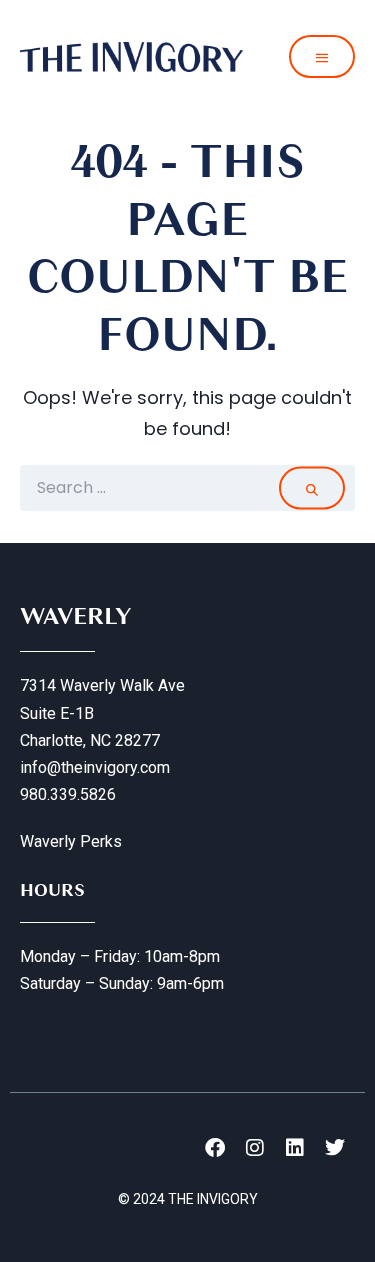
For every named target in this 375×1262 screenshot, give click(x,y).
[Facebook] (215, 1148)
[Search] (312, 487)
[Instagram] (255, 1148)
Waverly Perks (71, 841)
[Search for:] (187, 488)
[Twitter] (335, 1148)
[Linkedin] (295, 1148)
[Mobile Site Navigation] (322, 56)
